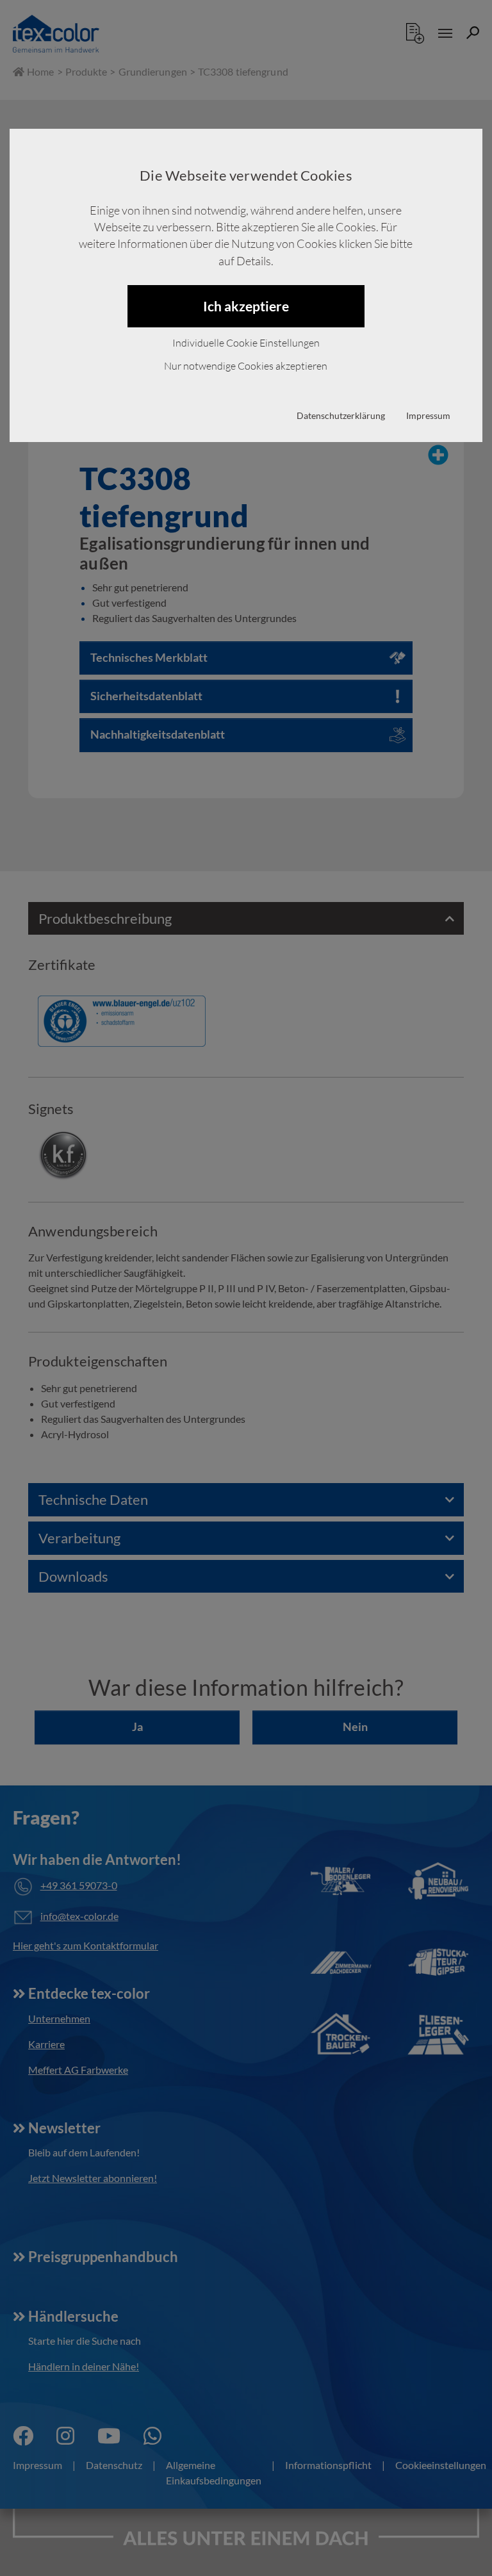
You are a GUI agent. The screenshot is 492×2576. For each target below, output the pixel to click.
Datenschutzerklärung (341, 415)
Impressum (428, 415)
